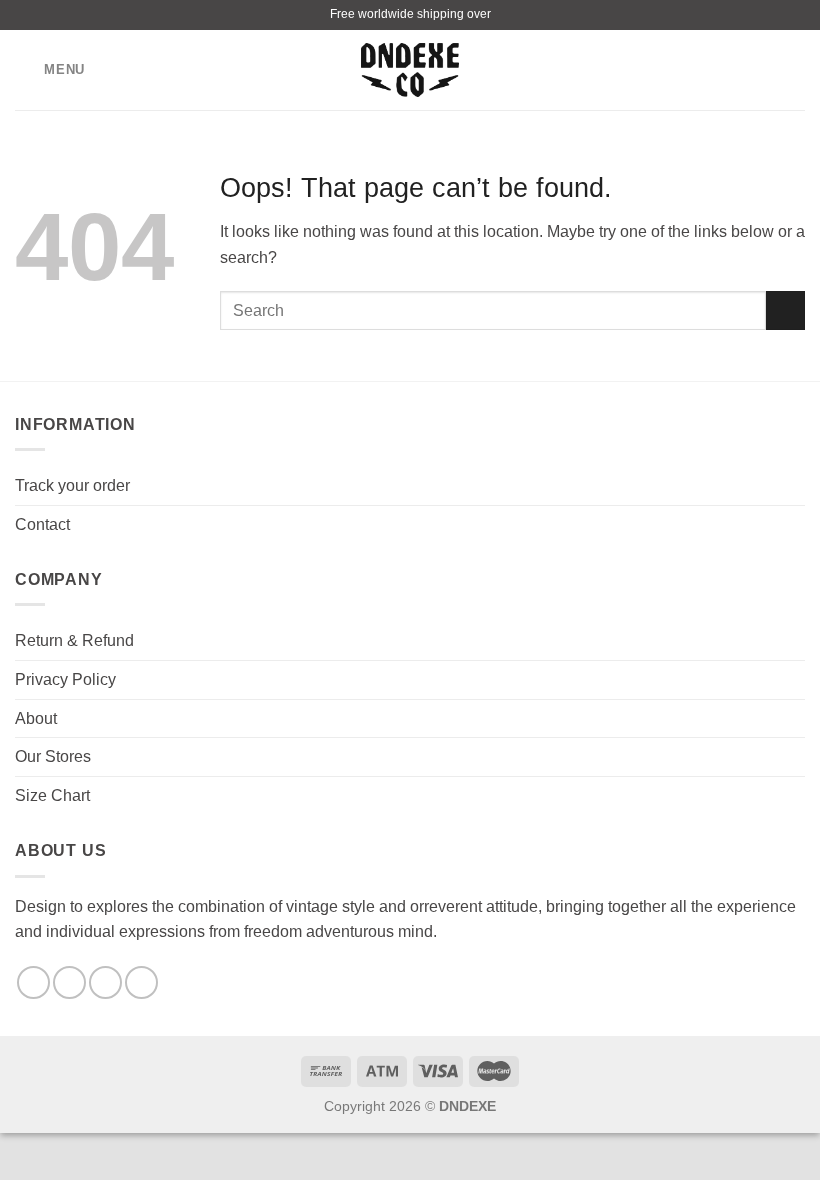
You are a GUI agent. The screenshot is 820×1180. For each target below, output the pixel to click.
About (36, 718)
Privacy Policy (65, 679)
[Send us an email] (105, 982)
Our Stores (53, 756)
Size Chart (52, 795)
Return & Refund (74, 640)
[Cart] (795, 70)
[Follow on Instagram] (69, 982)
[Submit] (785, 310)
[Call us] (141, 982)
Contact (42, 524)
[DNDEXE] (410, 70)
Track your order (72, 485)
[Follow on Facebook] (33, 982)
